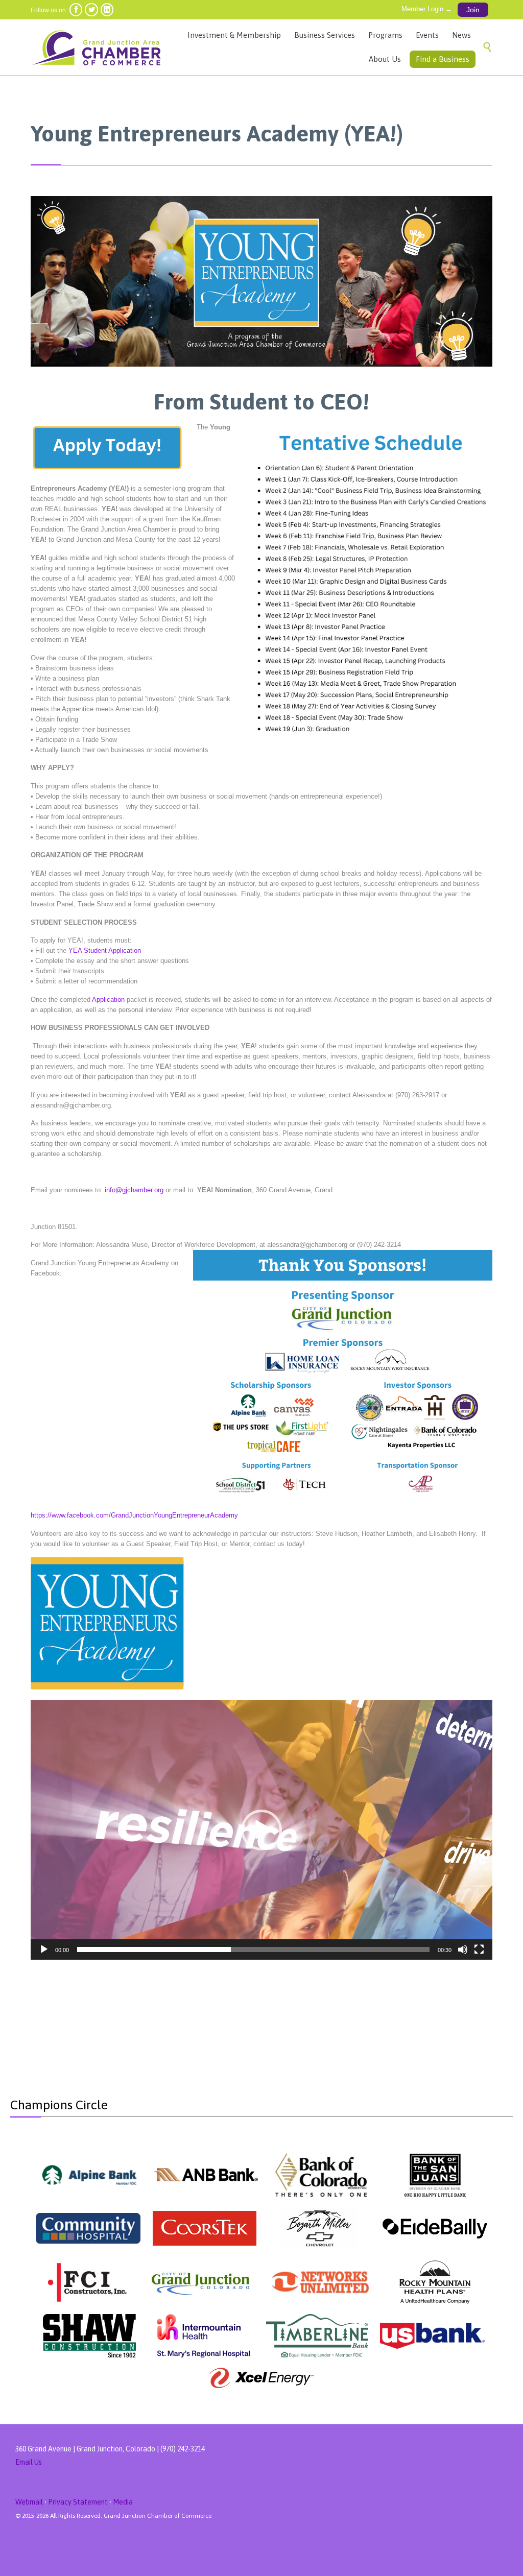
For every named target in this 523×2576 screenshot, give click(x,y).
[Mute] (463, 1949)
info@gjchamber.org (134, 1190)
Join (473, 10)
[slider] (253, 1949)
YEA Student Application (105, 950)
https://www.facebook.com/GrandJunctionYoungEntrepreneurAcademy (134, 1515)
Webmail (29, 2502)
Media (123, 2502)
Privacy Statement (78, 2502)
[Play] (44, 1949)
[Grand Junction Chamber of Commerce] (99, 47)
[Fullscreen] (479, 1949)
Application (108, 1000)
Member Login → (427, 9)
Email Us (29, 2462)
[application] (261, 1830)
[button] (261, 1830)
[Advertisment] (90, 2175)
